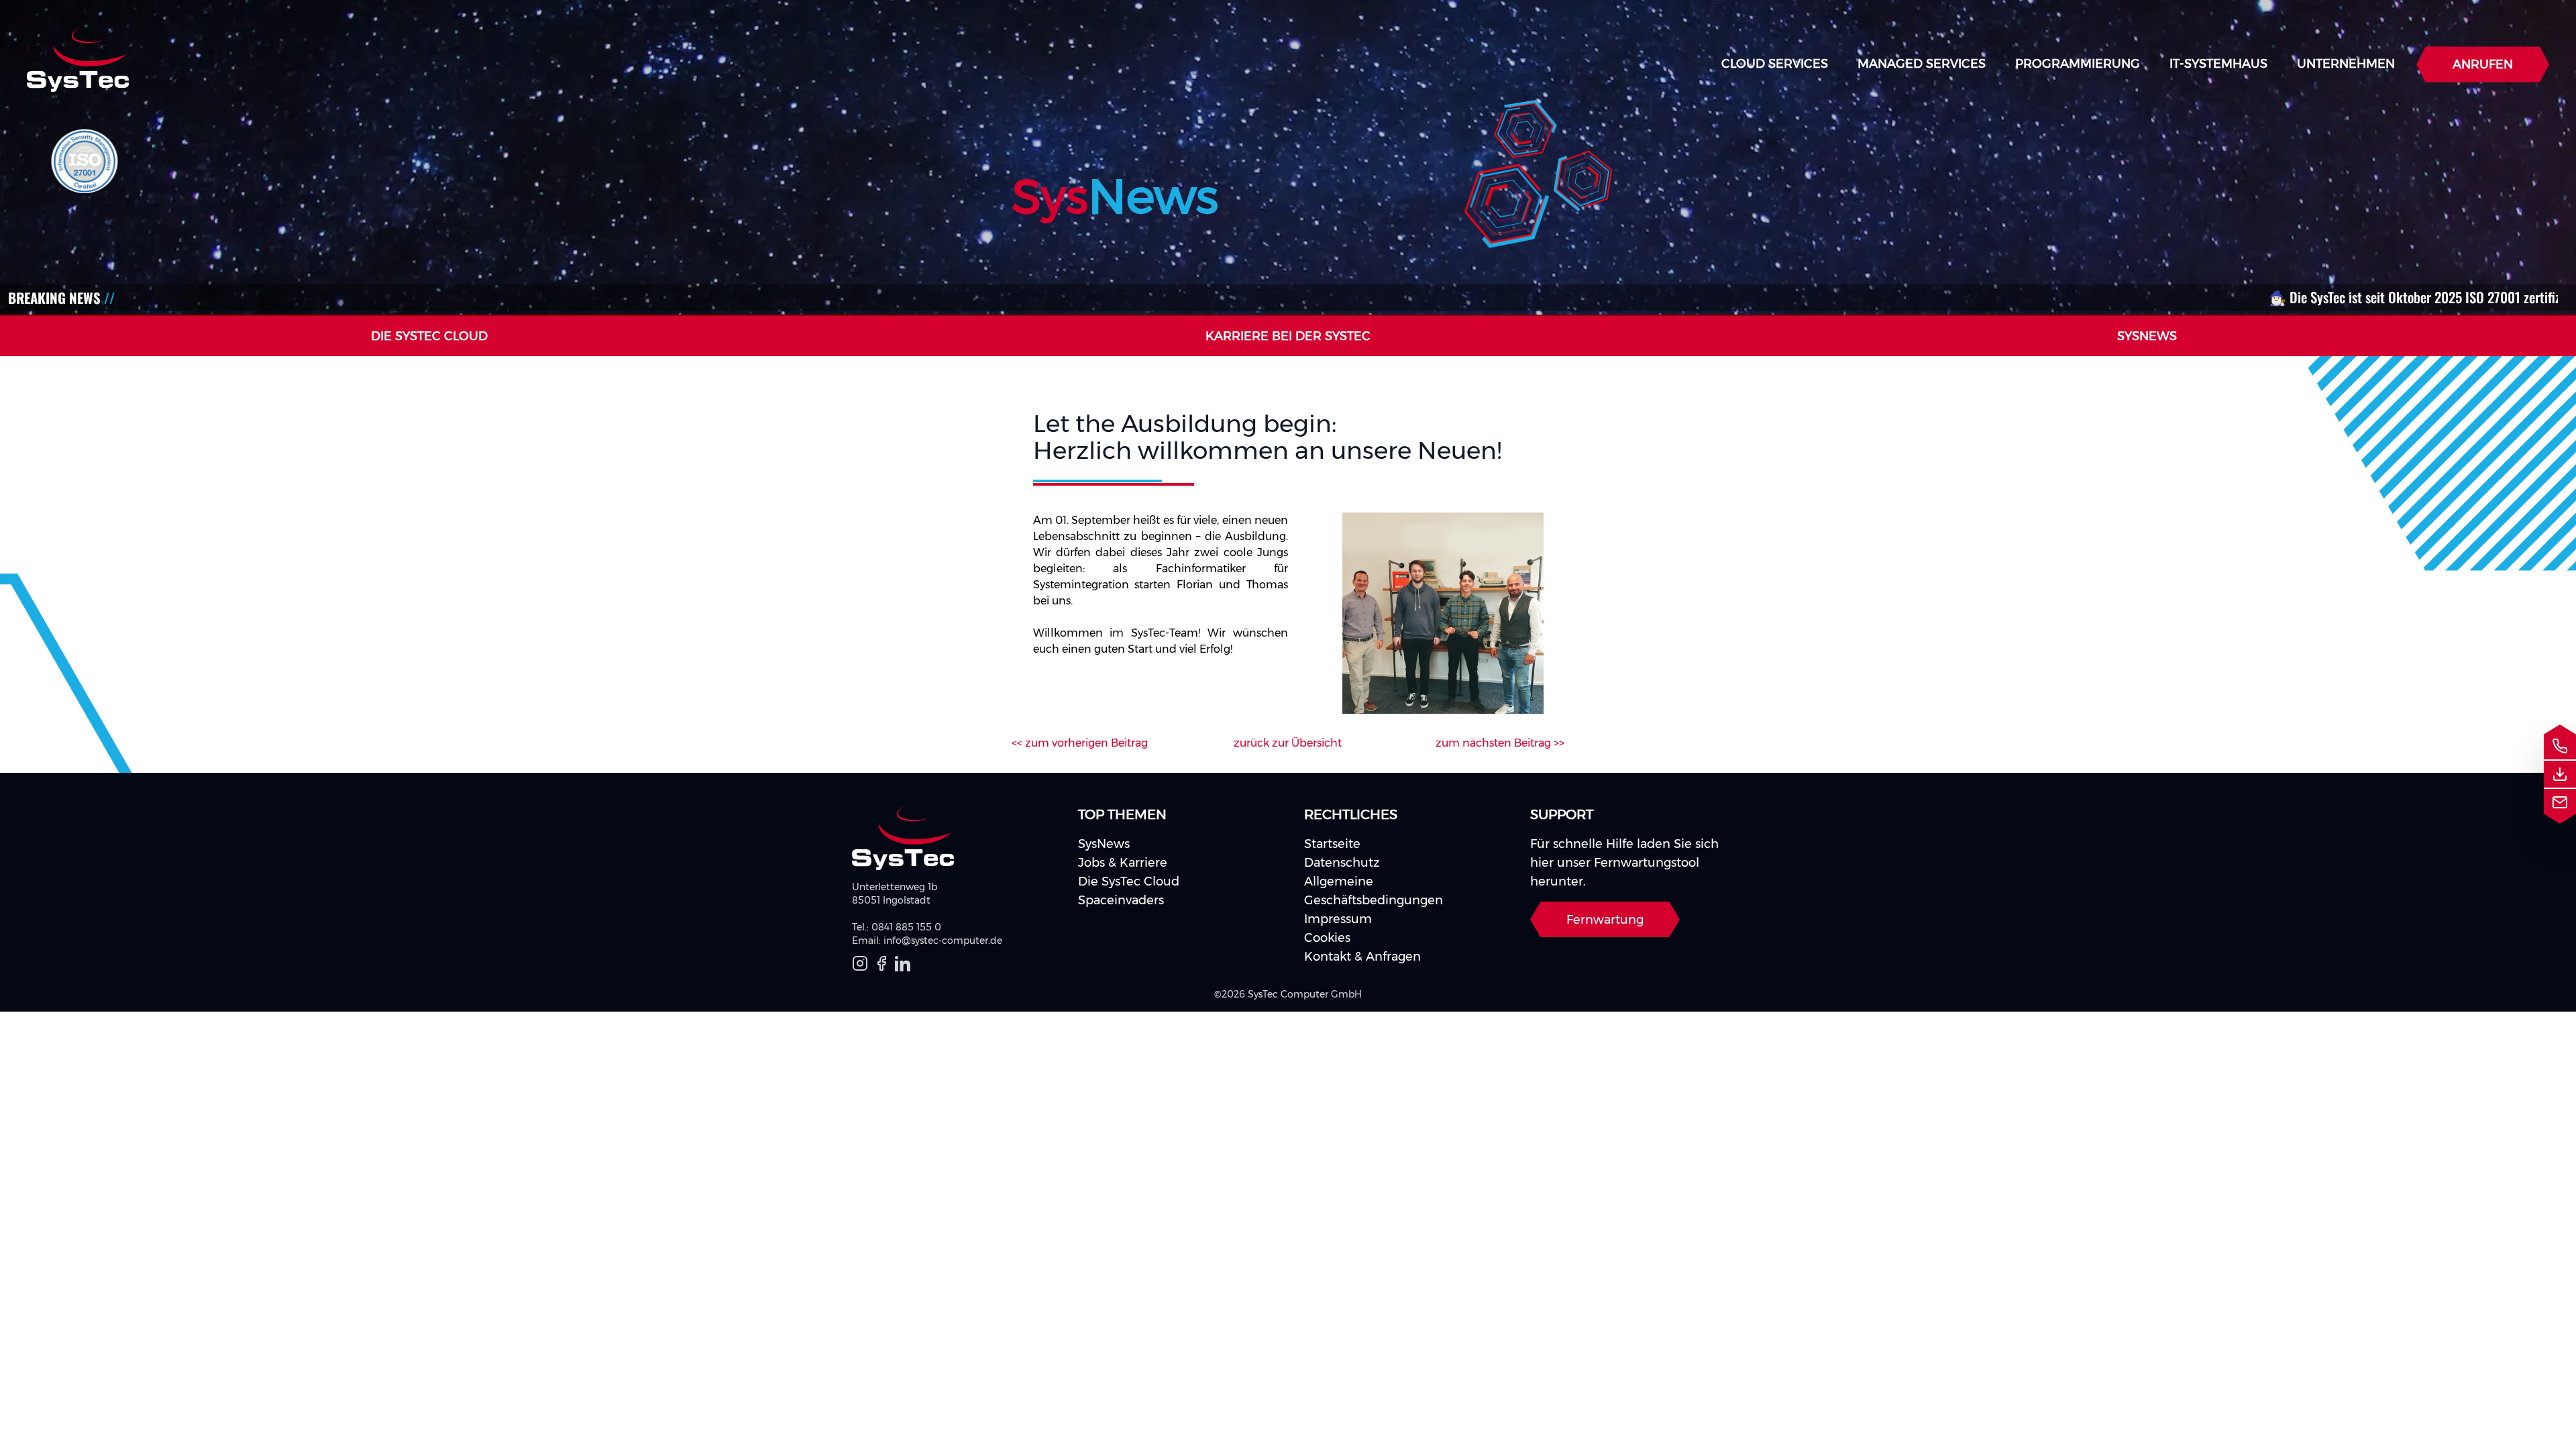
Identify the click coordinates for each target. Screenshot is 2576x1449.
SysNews (1104, 844)
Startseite (1332, 844)
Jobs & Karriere (1123, 863)
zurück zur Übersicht (1288, 743)
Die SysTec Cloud (1129, 881)
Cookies (1327, 938)
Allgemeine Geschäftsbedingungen (1374, 891)
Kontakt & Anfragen (1362, 957)
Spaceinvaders (1121, 900)
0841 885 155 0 (906, 927)
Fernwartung (1605, 920)
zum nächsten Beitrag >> (1500, 743)
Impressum (1338, 919)
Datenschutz (1342, 863)
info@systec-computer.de (943, 941)
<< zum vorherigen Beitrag (1080, 743)
